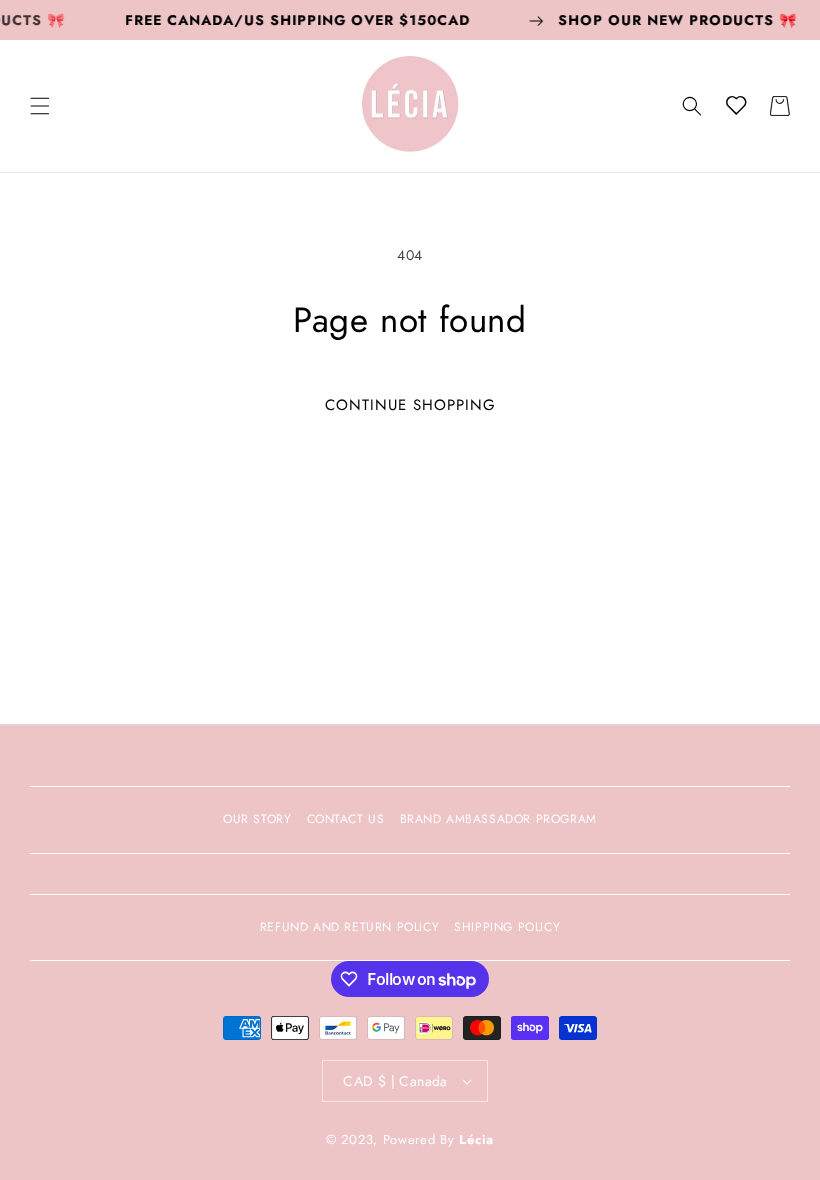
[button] (40, 106)
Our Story (257, 819)
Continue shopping (410, 405)
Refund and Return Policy (349, 927)
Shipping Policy (507, 927)
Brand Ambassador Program (498, 819)
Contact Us (346, 819)
